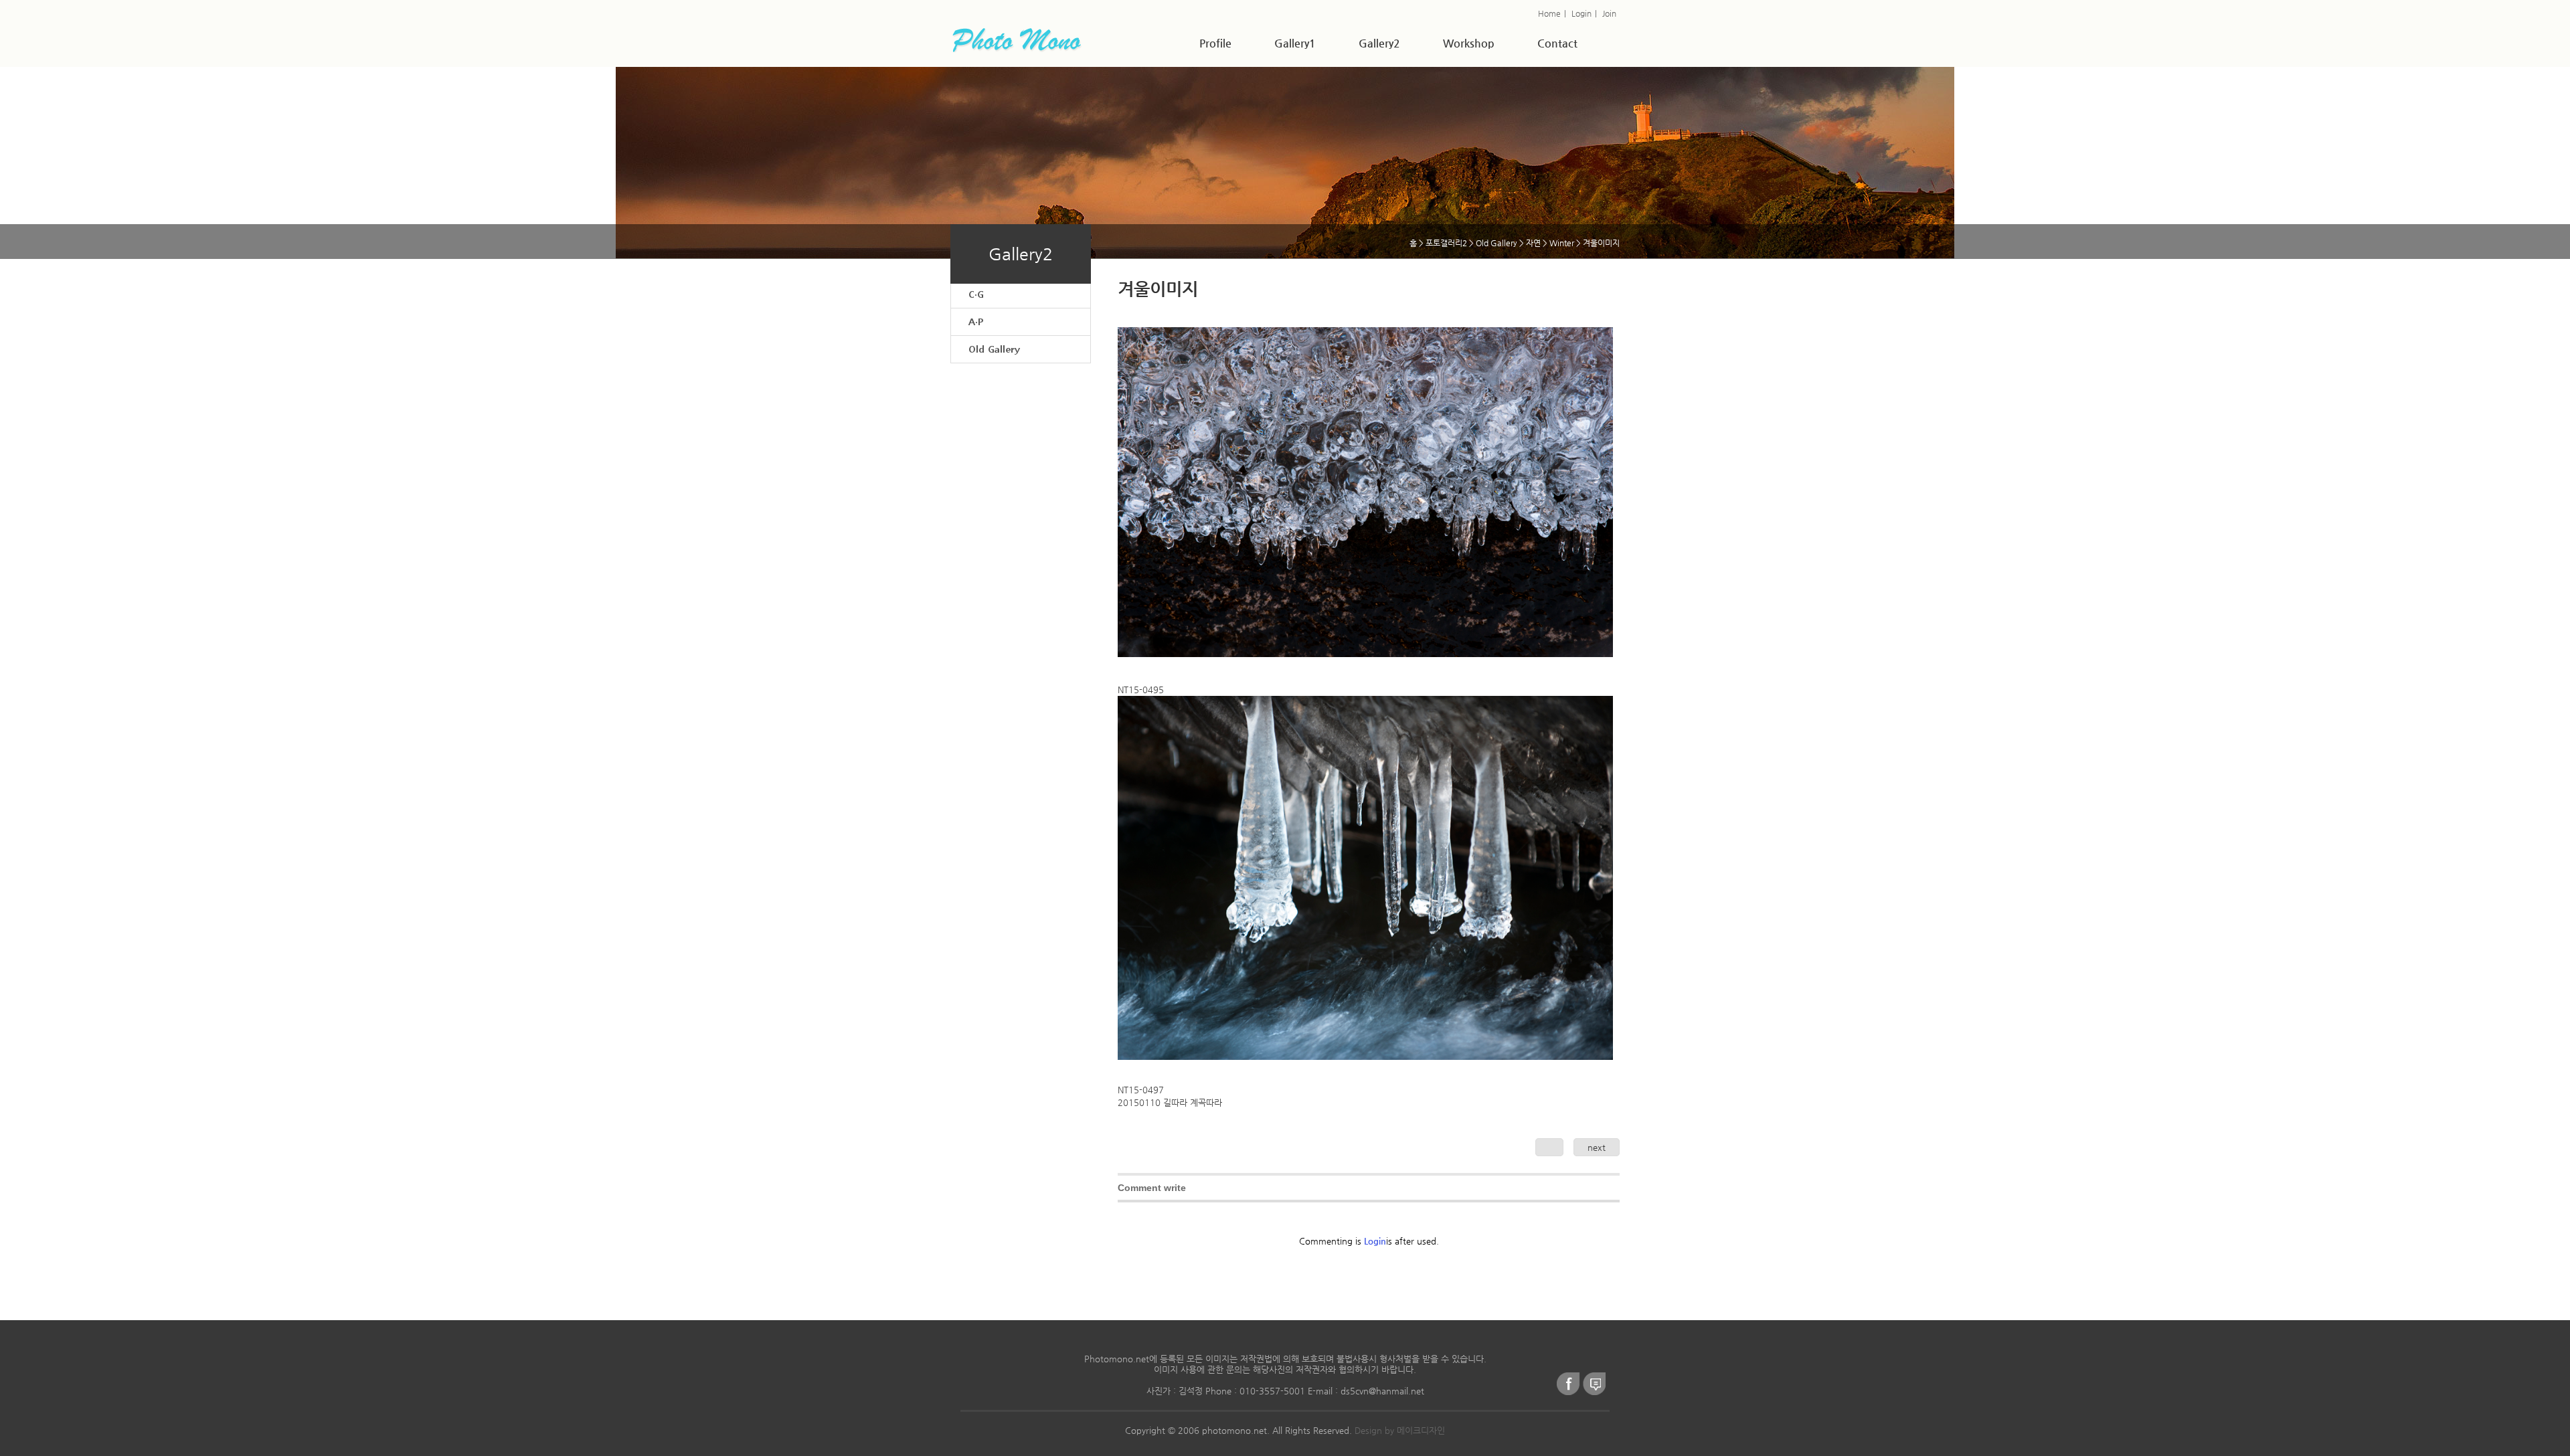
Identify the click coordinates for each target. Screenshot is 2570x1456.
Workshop (1469, 43)
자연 (1533, 243)
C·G (976, 294)
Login (1581, 13)
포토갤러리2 (1446, 243)
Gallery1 (1295, 43)
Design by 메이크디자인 (1400, 1430)
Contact (1557, 43)
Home (1549, 13)
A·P (976, 322)
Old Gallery (994, 349)
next (1597, 1147)
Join (1609, 13)
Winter (1562, 243)
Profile (1215, 43)
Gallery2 (1379, 43)
